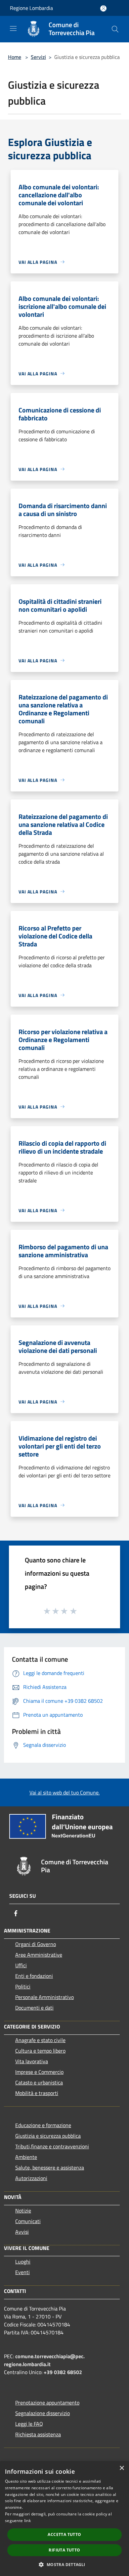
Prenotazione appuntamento (47, 2403)
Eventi (22, 2272)
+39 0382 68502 (63, 2372)
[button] (64, 2564)
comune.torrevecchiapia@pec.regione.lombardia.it (44, 2360)
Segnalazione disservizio (43, 2413)
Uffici (21, 1965)
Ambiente (26, 2157)
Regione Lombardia (31, 8)
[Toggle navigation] (13, 28)
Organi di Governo (36, 1944)
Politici (23, 1986)
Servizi (38, 57)
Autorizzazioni (31, 2178)
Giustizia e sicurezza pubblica (48, 2136)
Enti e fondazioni (34, 1976)
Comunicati (28, 2221)
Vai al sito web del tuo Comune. (64, 1792)
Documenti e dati (34, 2008)
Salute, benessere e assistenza (50, 2168)
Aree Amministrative (39, 1955)
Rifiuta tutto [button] (64, 2550)
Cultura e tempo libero (40, 2051)
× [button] (122, 2468)
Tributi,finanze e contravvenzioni (52, 2146)
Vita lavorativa (32, 2061)
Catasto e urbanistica (39, 2082)
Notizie (23, 2211)
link (27, 2521)
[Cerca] (115, 29)
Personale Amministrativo (44, 1997)
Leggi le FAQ (29, 2424)
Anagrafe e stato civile (40, 2040)
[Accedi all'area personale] (103, 8)
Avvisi (22, 2232)
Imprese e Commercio (39, 2072)
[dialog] (64, 2519)
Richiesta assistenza (38, 2434)
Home (15, 57)
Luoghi (23, 2262)
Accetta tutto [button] (64, 2534)
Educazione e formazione (43, 2125)
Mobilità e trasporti (37, 2093)
